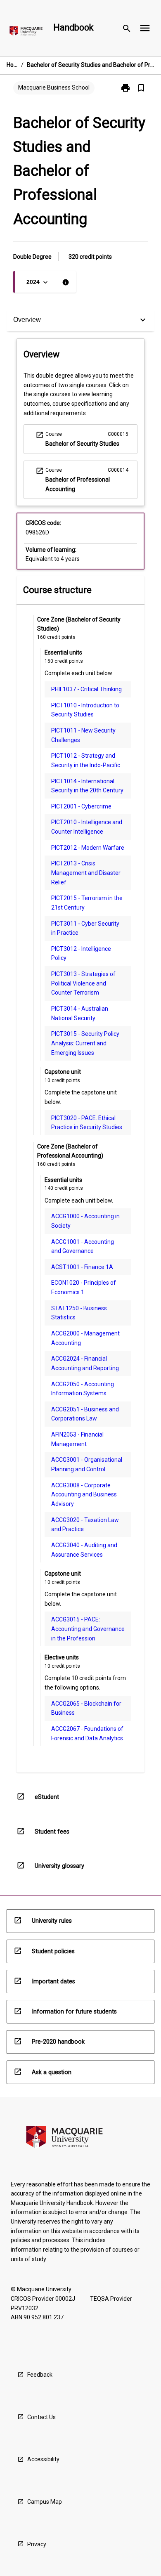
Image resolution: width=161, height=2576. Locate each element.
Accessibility (43, 2459)
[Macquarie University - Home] (26, 32)
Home (12, 65)
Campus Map (45, 2502)
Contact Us (41, 2417)
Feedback (40, 2375)
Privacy (37, 2544)
